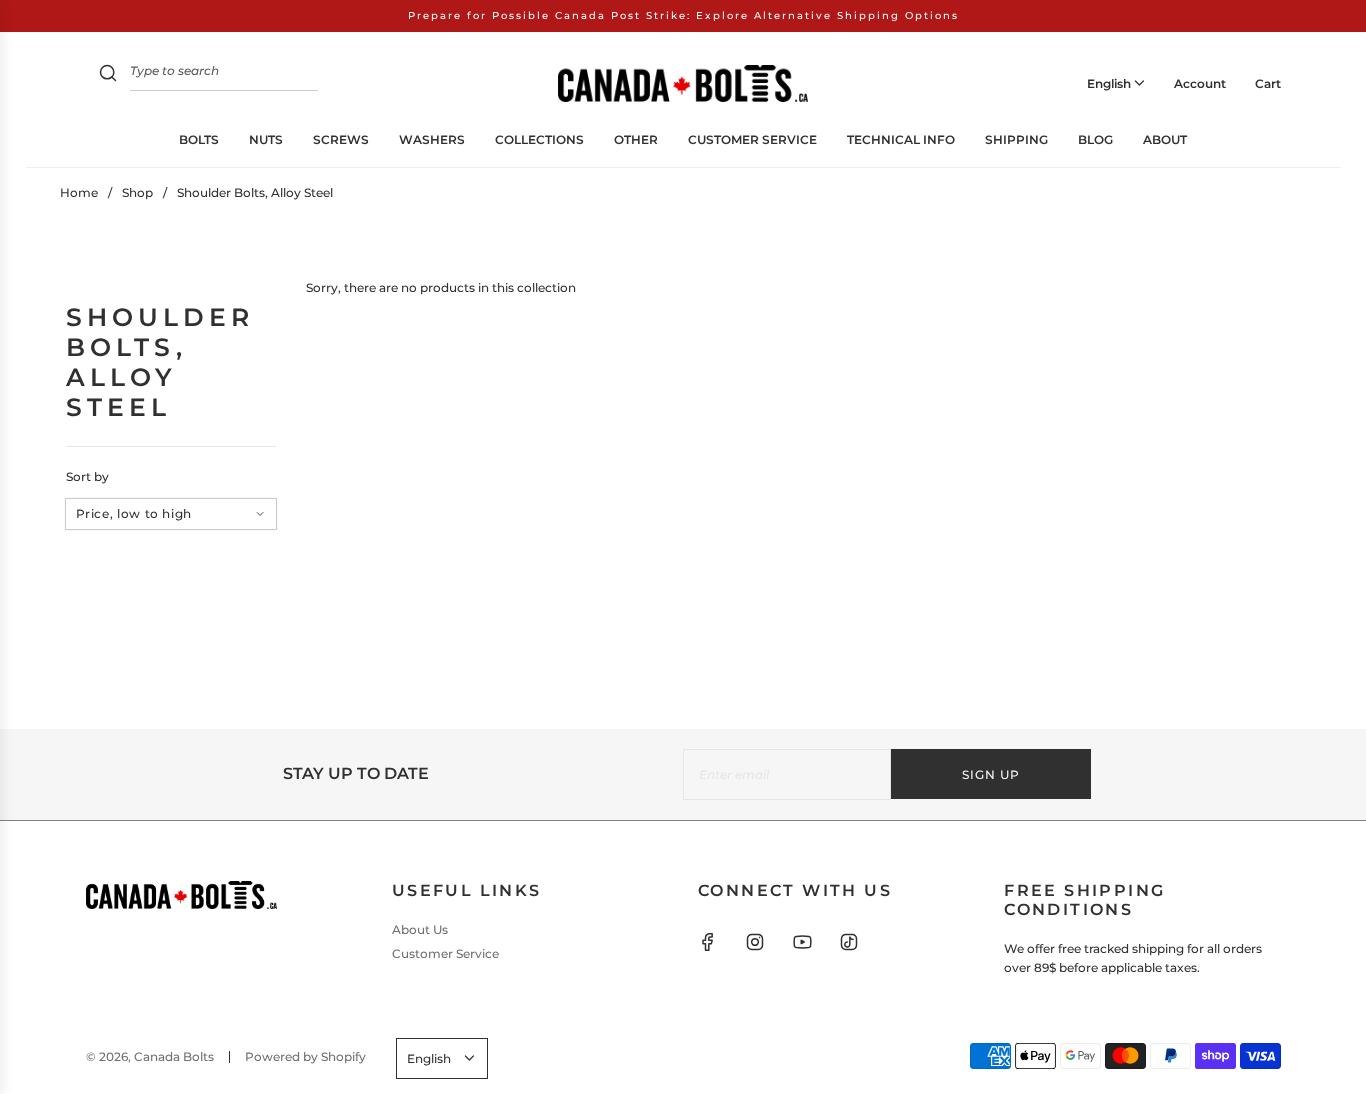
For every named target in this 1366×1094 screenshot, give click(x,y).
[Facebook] (708, 942)
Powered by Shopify (305, 1056)
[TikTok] (849, 942)
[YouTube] (802, 942)
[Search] (108, 75)
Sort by (87, 477)
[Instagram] (755, 942)
